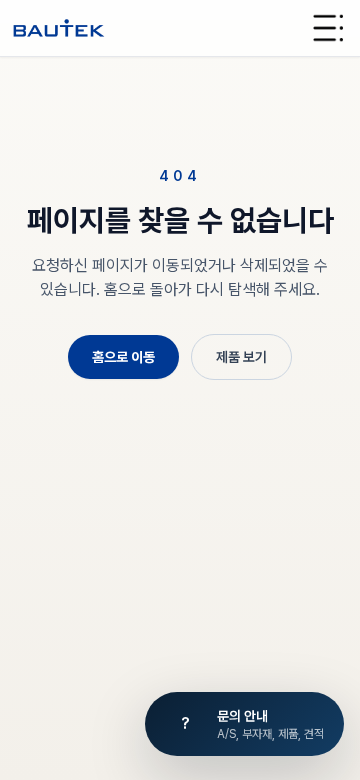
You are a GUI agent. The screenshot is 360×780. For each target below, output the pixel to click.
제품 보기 (241, 357)
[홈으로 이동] (59, 28)
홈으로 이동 (123, 357)
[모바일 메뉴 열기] (328, 28)
